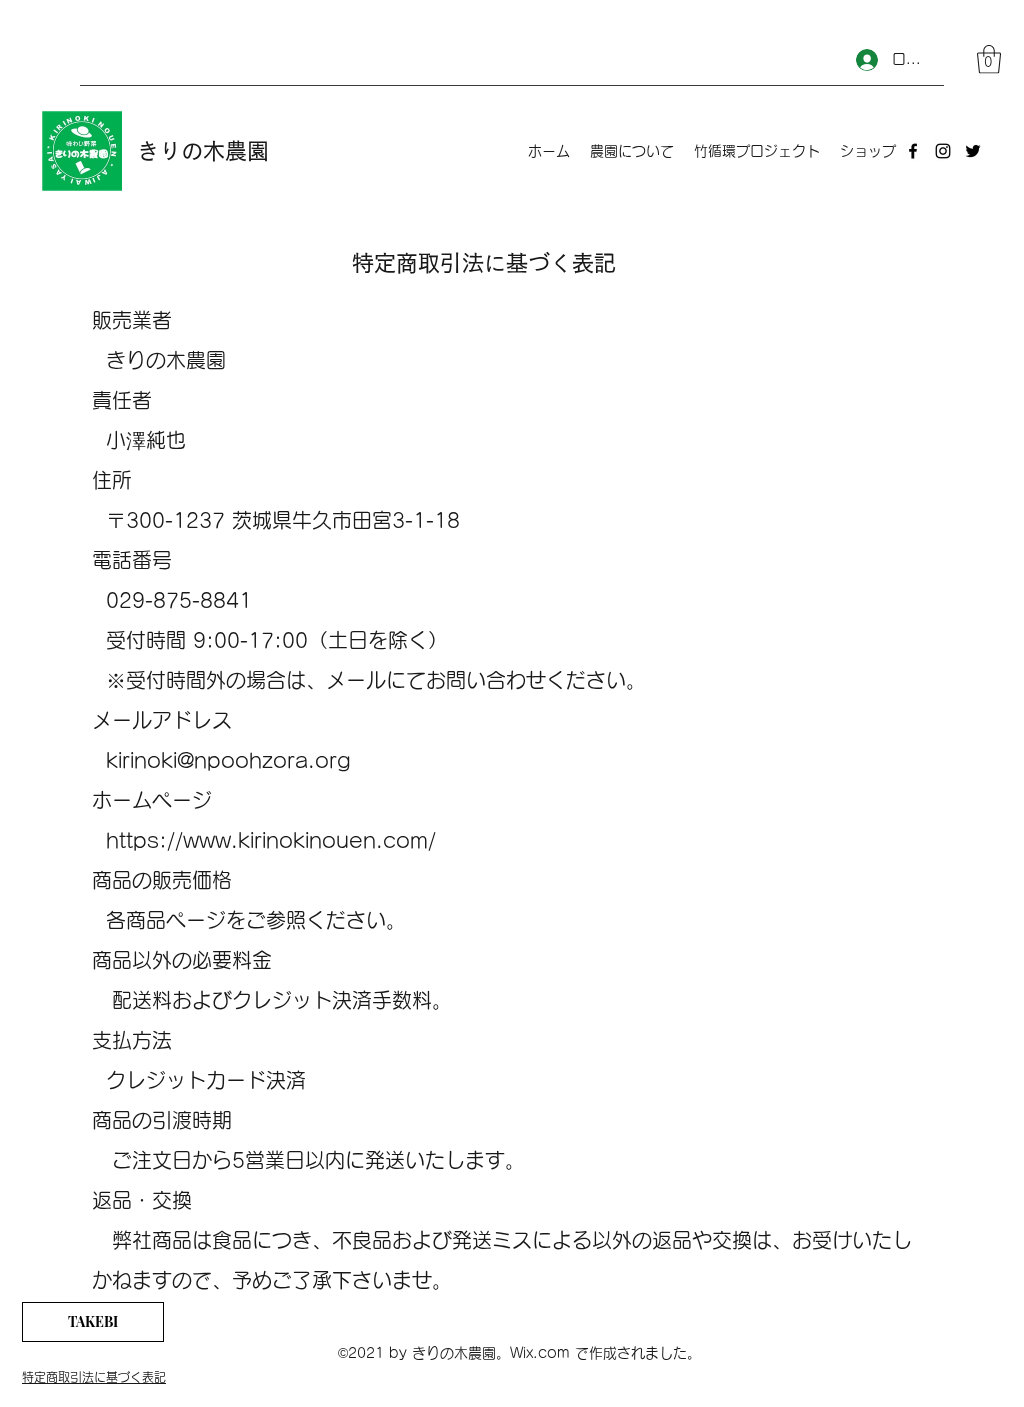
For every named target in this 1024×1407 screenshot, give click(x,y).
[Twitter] (973, 151)
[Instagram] (943, 151)
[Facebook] (913, 151)
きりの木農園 (203, 151)
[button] (989, 59)
